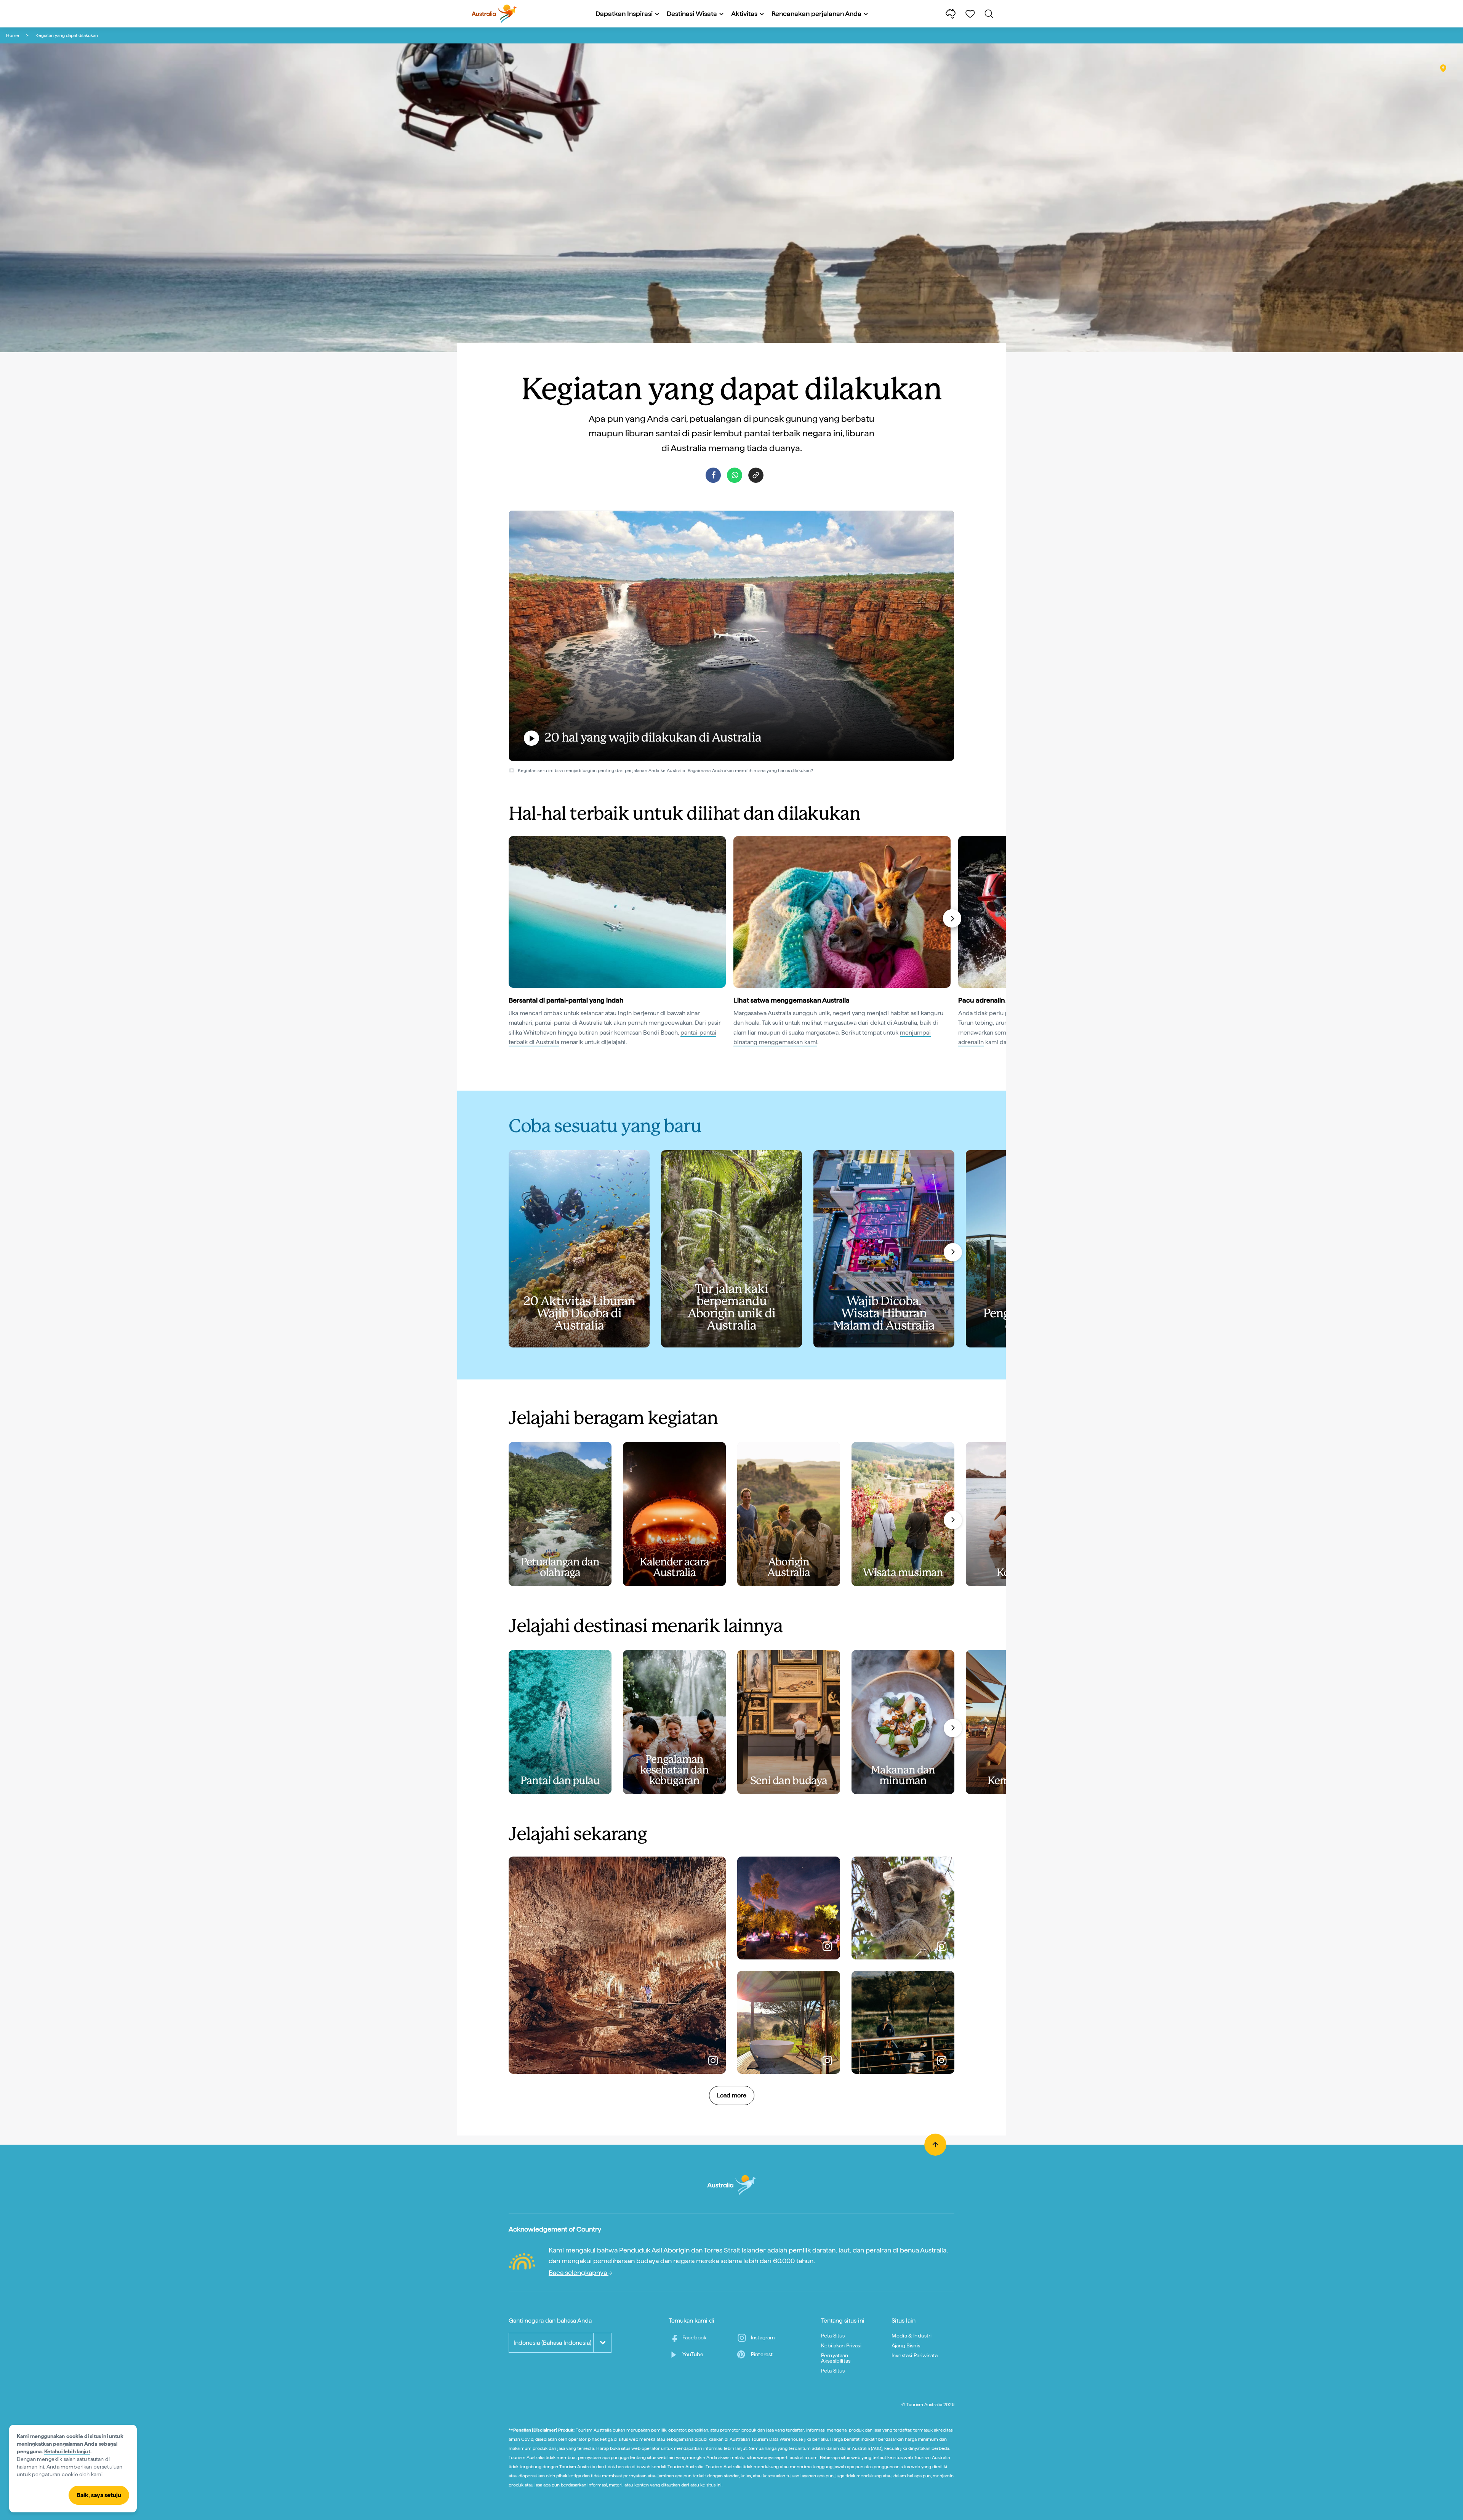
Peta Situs (833, 2336)
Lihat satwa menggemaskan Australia (792, 1000)
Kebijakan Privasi (841, 2345)
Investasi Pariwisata (915, 2355)
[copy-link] (756, 475)
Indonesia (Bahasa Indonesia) (552, 2343)
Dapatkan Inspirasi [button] (624, 14)
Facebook (694, 2337)
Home (13, 35)
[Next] (952, 918)
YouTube (693, 2354)
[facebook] (713, 475)
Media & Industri (912, 2336)
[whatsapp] (735, 475)
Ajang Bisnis (906, 2345)
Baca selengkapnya (579, 2272)
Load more (732, 2095)
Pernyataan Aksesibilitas (836, 2358)
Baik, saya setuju (99, 2495)
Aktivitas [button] (744, 14)
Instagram (763, 2337)
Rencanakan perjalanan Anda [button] (816, 14)
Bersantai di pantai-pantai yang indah (566, 1000)
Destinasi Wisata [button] (692, 14)
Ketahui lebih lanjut (67, 2451)
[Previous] (512, 918)
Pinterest (762, 2354)
